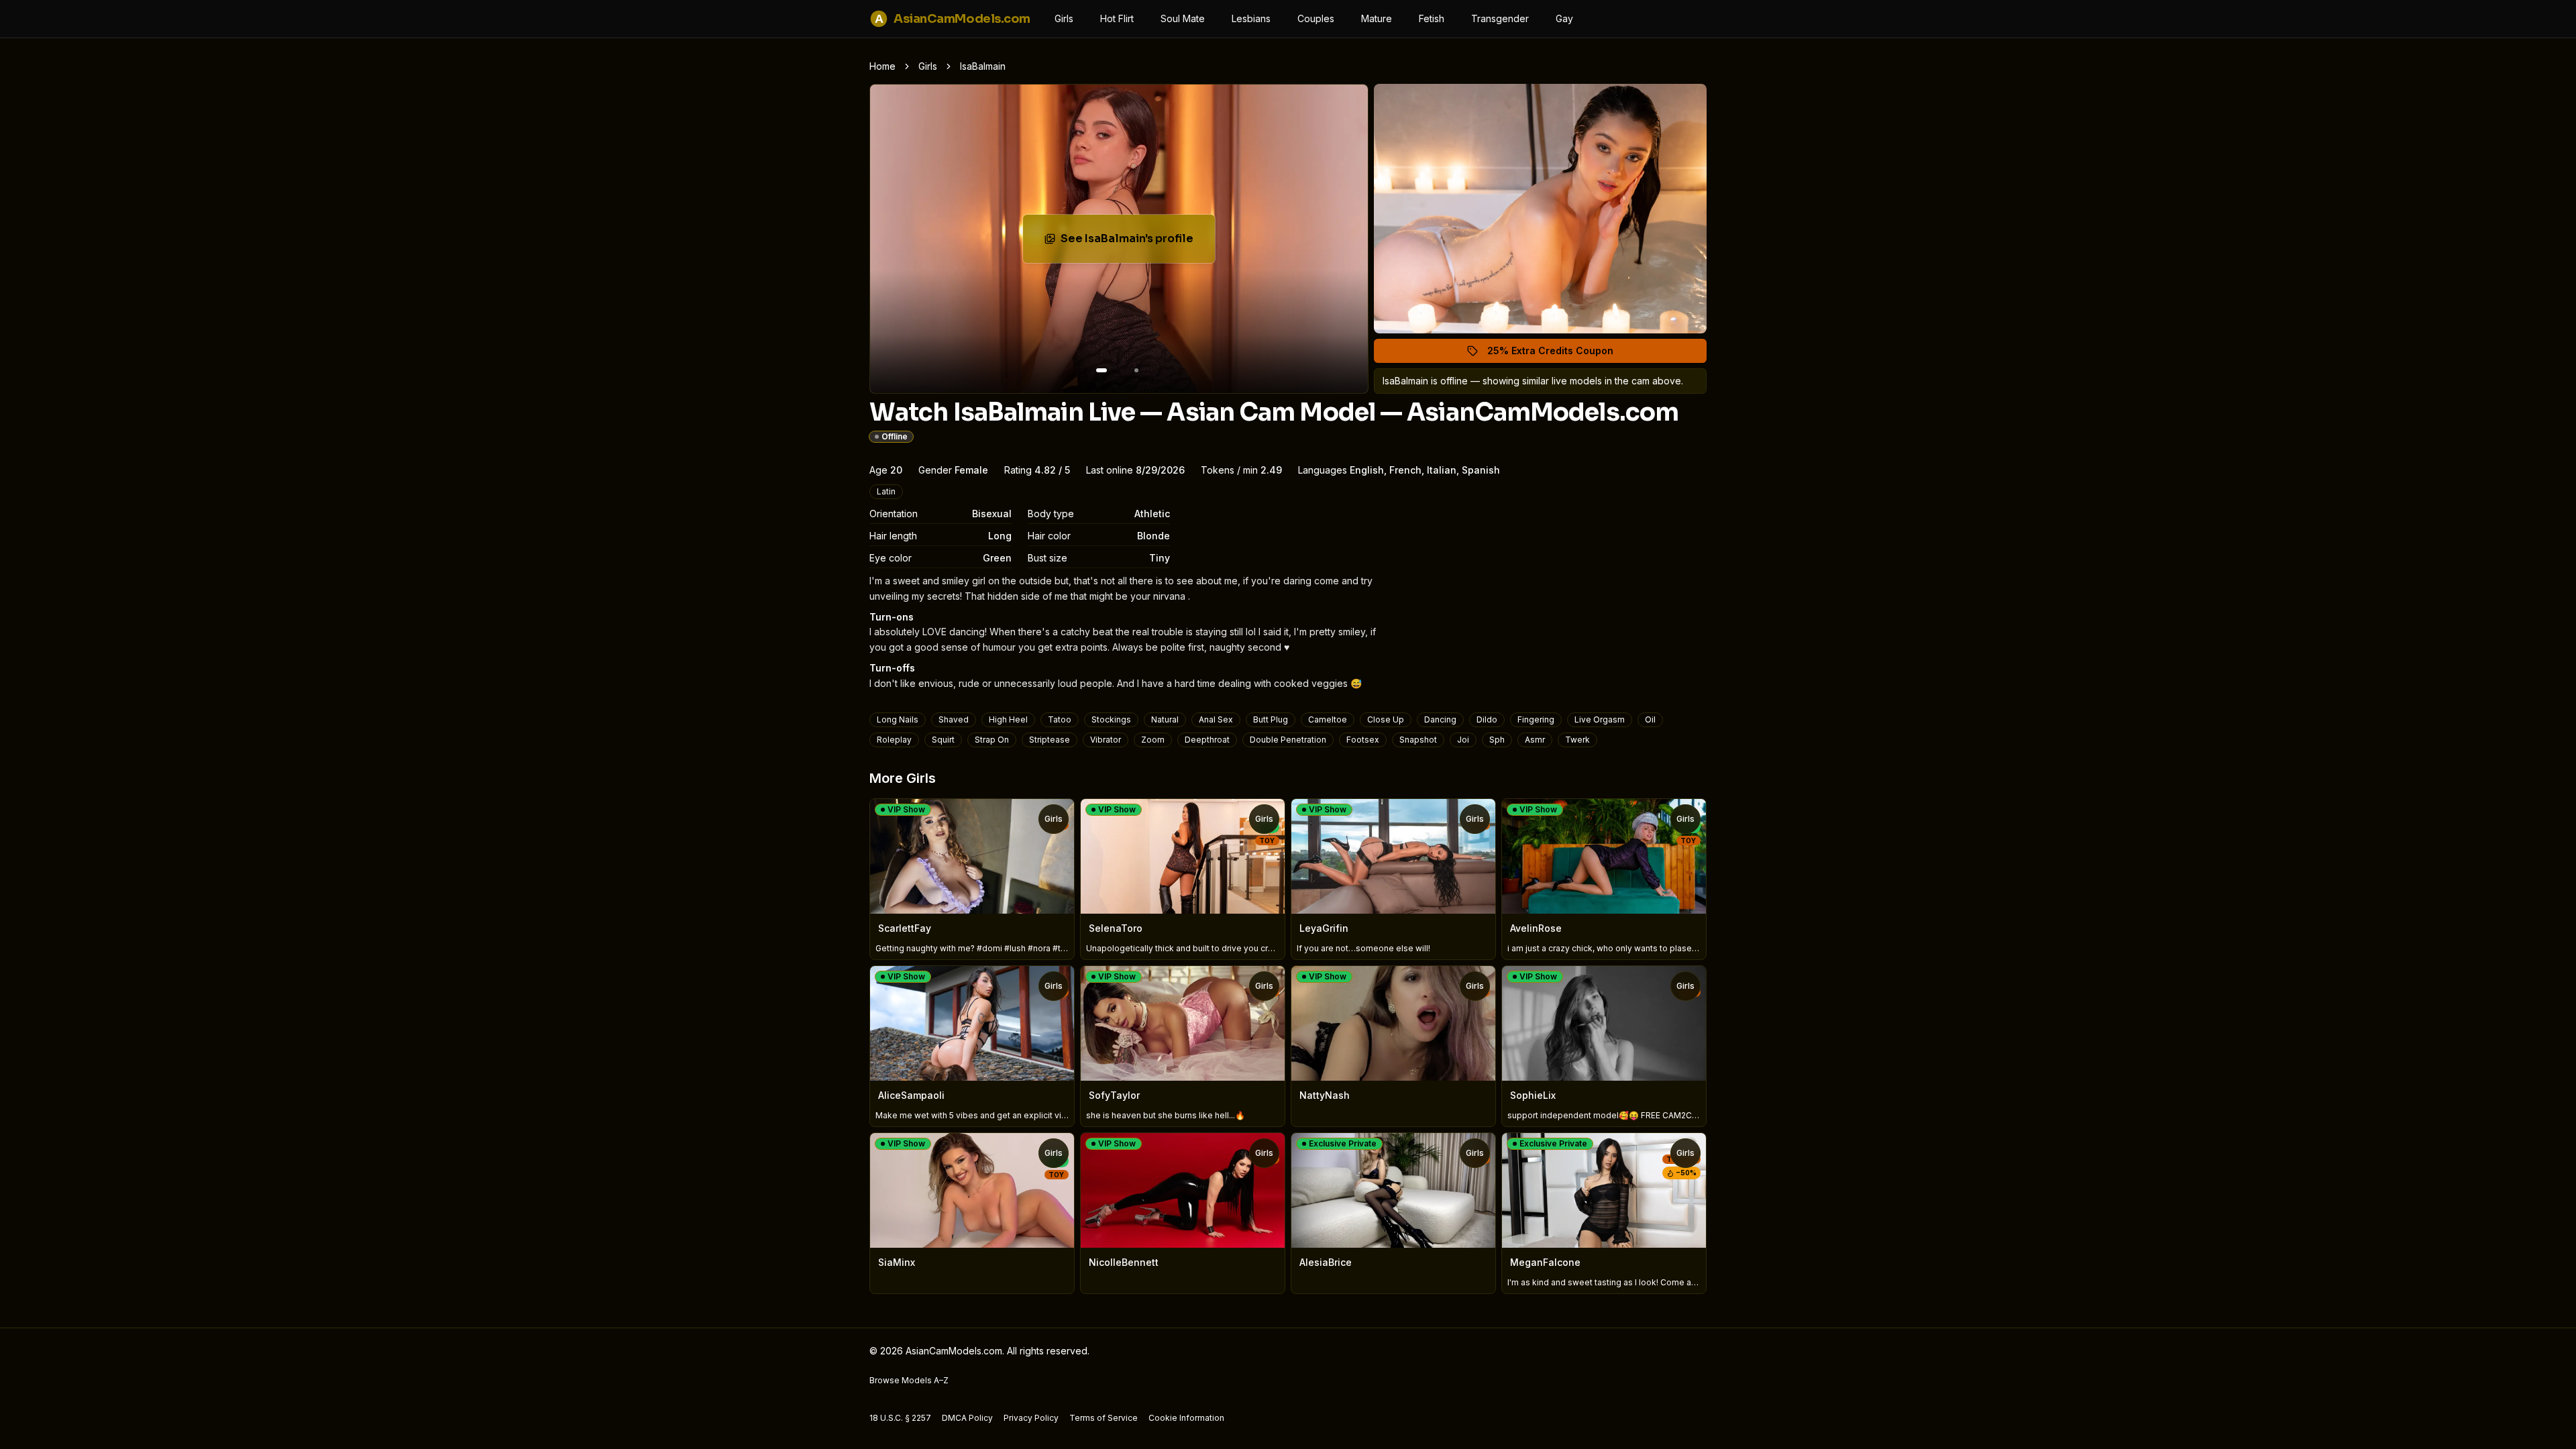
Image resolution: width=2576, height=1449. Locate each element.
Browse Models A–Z (909, 1380)
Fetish (1432, 18)
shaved (954, 719)
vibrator (1106, 740)
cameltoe (1328, 719)
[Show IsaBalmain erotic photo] (1102, 370)
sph (1497, 740)
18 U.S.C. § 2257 (900, 1418)
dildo (1487, 719)
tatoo (1060, 719)
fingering (1536, 719)
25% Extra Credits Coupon (1558, 354)
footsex (1363, 740)
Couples (1316, 18)
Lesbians (1251, 18)
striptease (1050, 740)
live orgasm (1600, 719)
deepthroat (1207, 740)
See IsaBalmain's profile (1138, 243)
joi (1463, 740)
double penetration (1288, 740)
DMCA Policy (967, 1418)
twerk (1577, 740)
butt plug (1271, 719)
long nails (898, 719)
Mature (1377, 18)
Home (882, 66)
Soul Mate (1183, 18)
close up (1386, 719)
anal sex (1216, 719)
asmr (1535, 740)
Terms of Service (1104, 1418)
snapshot (1418, 740)
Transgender (1500, 18)
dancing (1440, 719)
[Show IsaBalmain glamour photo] (1136, 370)
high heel (1008, 719)
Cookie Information (1186, 1418)
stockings (1111, 719)
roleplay (894, 740)
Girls (1064, 18)
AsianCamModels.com (953, 19)
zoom (1153, 740)
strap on (992, 740)
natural (1165, 719)
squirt (943, 740)
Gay (1564, 18)
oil (1650, 719)
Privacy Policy (1031, 1418)
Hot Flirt (1117, 18)
